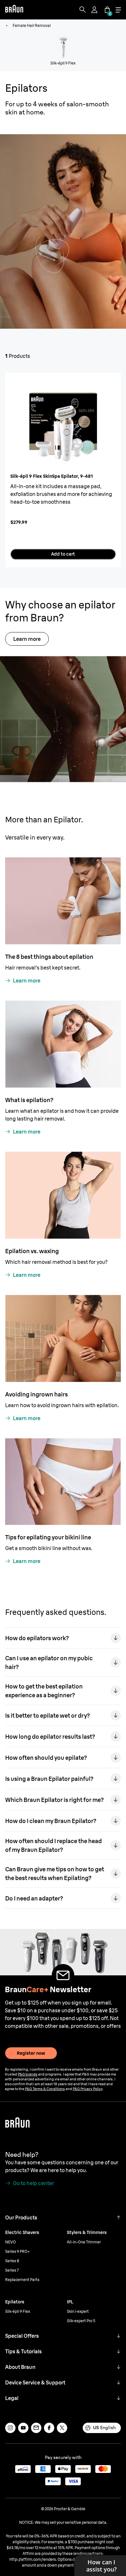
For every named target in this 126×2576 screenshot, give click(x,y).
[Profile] (95, 10)
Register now (31, 2053)
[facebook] (49, 2428)
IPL (70, 2302)
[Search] (83, 10)
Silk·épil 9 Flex (18, 2311)
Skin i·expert (78, 2311)
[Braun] (14, 10)
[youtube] (23, 2428)
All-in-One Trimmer (84, 2242)
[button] (119, 2217)
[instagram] (10, 2428)
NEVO (10, 2242)
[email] (36, 2428)
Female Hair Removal (32, 25)
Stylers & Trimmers (87, 2232)
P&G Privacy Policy (88, 2089)
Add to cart (63, 554)
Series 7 (12, 2270)
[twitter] (62, 2428)
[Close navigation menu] (118, 10)
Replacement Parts (22, 2280)
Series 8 (12, 2261)
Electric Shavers (22, 2232)
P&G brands (28, 2074)
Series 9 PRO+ (17, 2251)
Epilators (15, 2302)
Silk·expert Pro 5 (81, 2321)
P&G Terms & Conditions (45, 2089)
